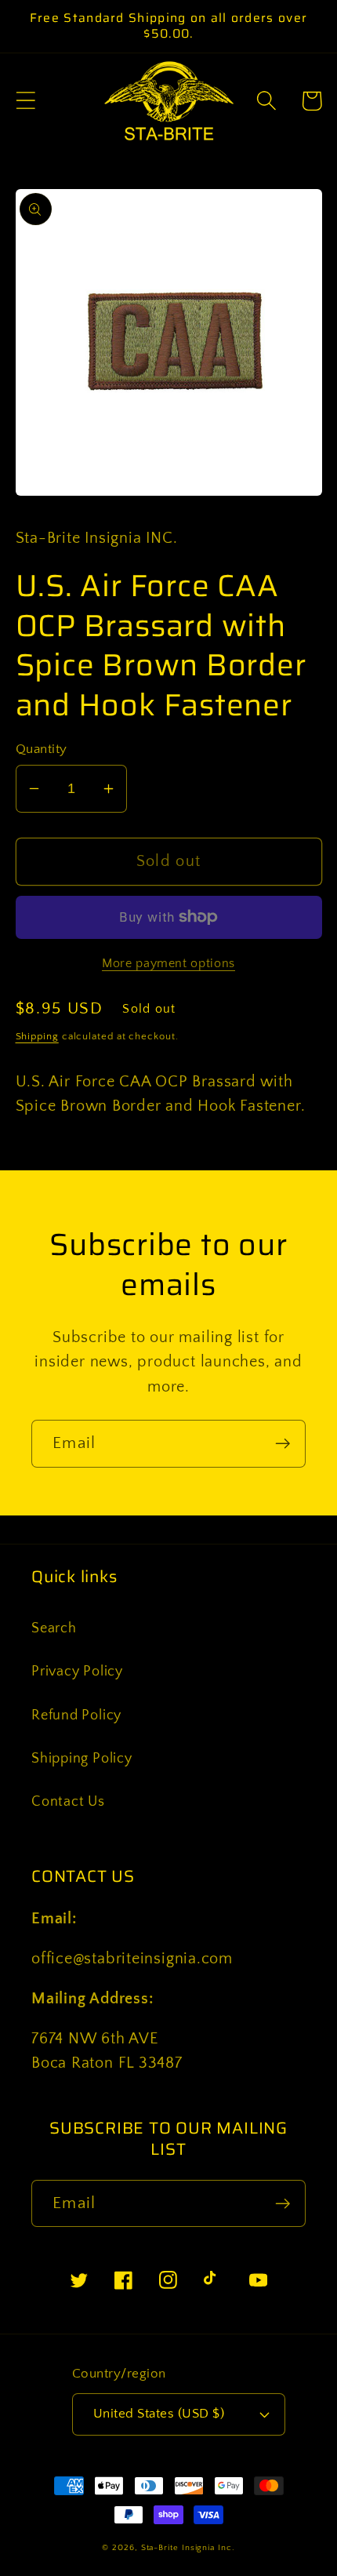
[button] (25, 101)
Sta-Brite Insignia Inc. (188, 2548)
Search (54, 1628)
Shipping (37, 1036)
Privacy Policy (77, 1672)
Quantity (42, 749)
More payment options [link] (168, 964)
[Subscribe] (283, 1444)
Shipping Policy (82, 1759)
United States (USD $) (159, 2414)
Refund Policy (76, 1716)
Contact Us (68, 1802)
